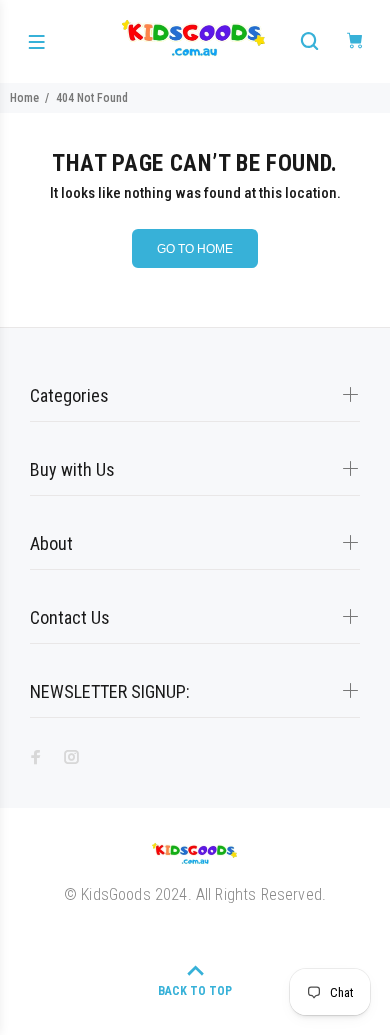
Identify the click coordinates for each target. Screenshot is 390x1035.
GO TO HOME (195, 249)
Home (24, 98)
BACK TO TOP (195, 991)
